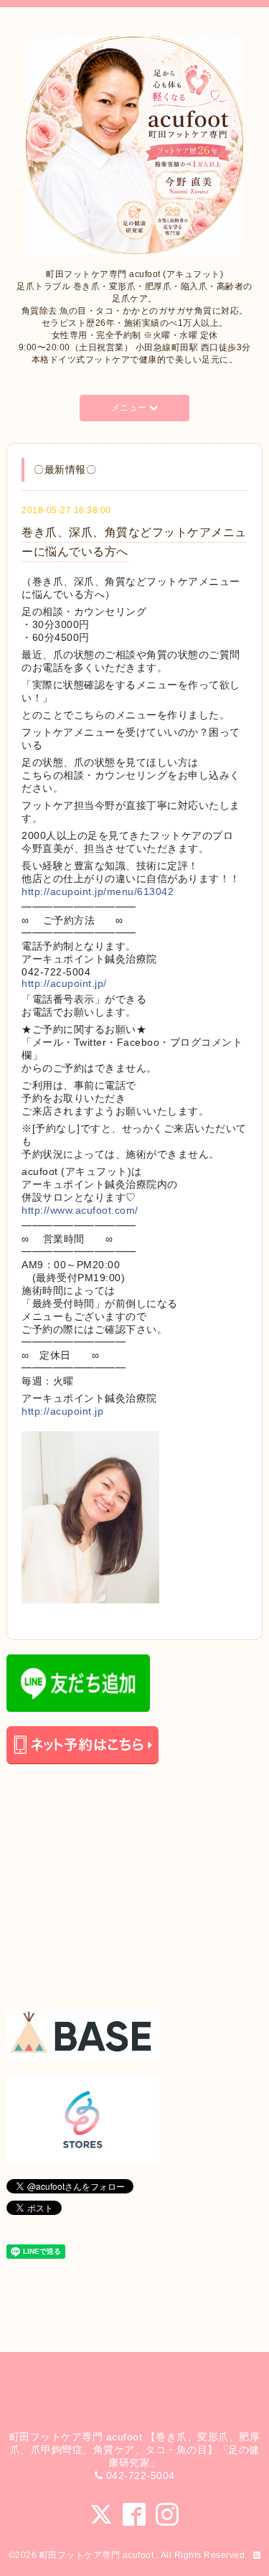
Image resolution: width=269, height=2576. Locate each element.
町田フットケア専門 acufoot (98, 2555)
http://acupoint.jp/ (64, 983)
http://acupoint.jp (62, 1411)
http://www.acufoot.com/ (80, 1210)
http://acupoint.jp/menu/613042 (98, 891)
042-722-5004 (141, 2476)
